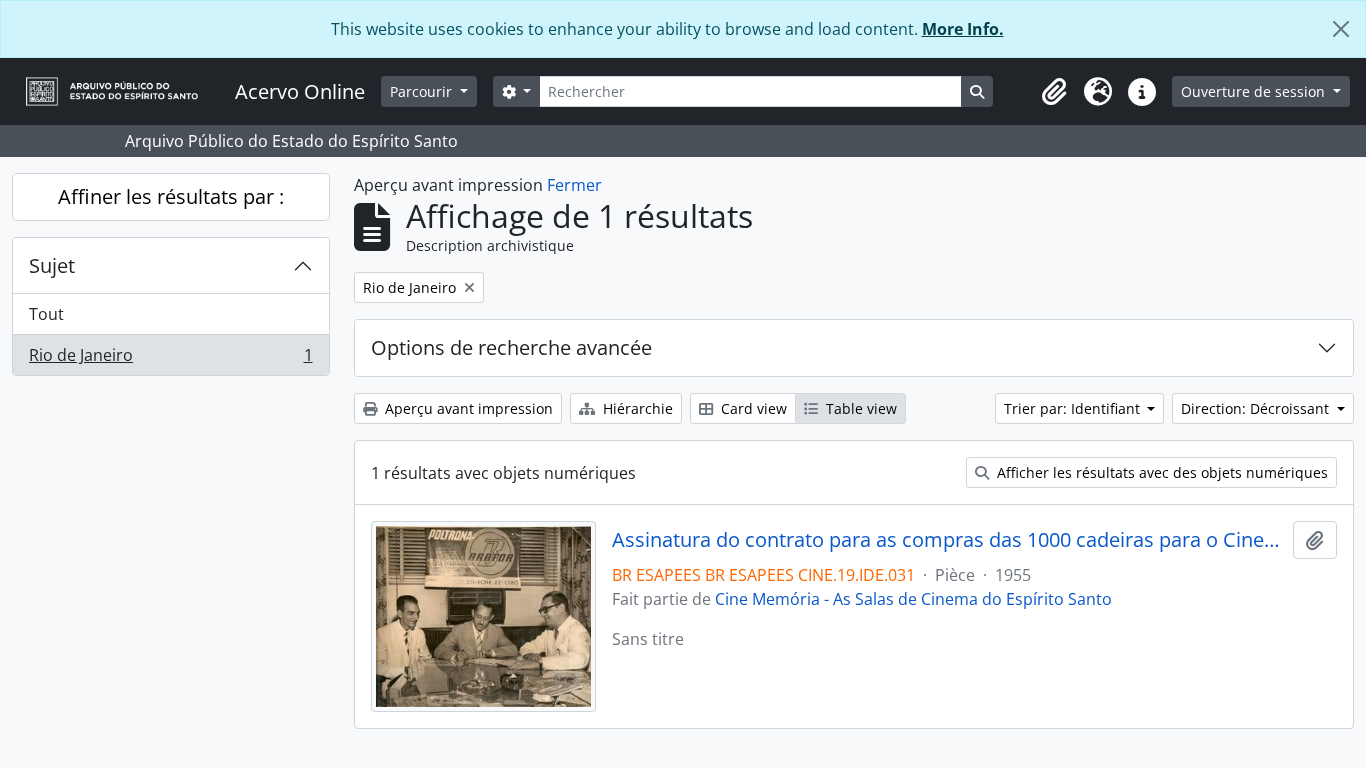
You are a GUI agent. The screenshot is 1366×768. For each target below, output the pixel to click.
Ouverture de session (1255, 91)
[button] (1054, 92)
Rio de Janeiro (170, 359)
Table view (859, 408)
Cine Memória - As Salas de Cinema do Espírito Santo (913, 599)
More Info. (963, 29)
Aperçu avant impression (467, 408)
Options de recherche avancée (511, 347)
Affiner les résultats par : (171, 196)
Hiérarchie (636, 408)
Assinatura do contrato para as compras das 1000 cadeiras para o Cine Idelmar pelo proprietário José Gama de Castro (948, 540)
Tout (46, 314)
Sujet (52, 265)
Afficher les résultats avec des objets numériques (1160, 472)
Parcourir (423, 91)
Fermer (574, 185)
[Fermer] (1341, 29)
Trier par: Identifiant (1074, 408)
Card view (752, 408)
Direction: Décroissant (1257, 408)
